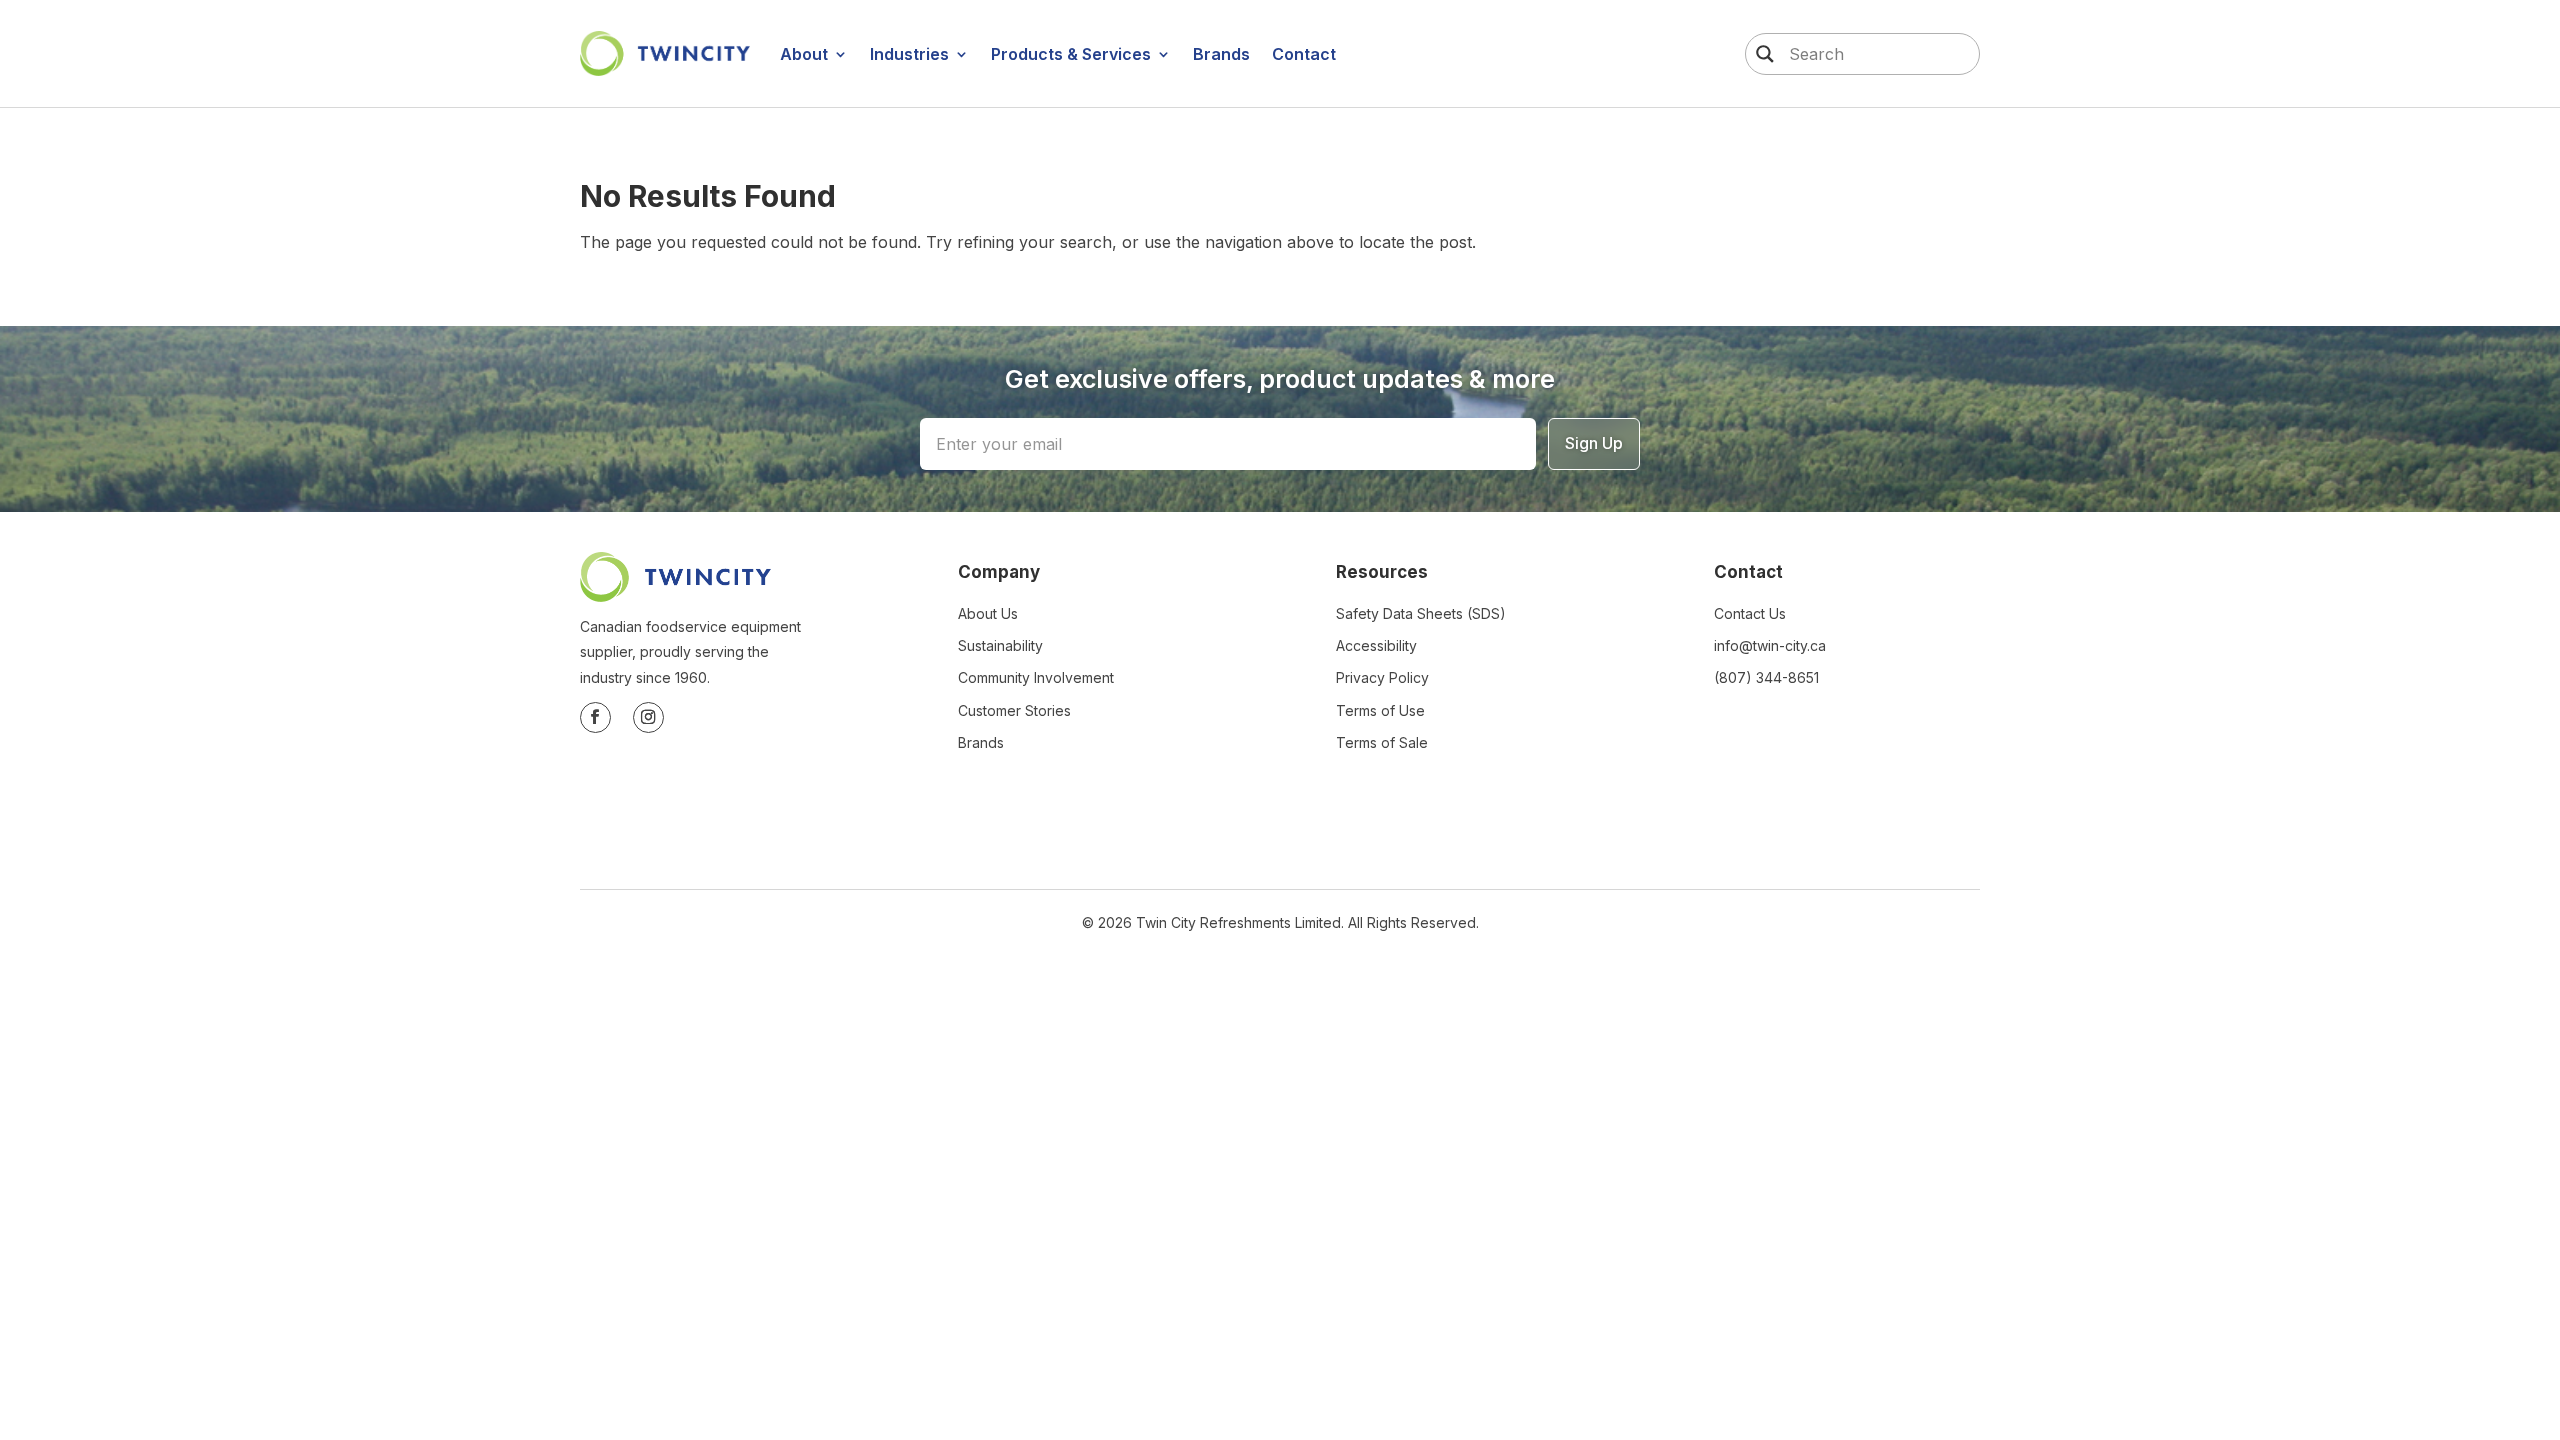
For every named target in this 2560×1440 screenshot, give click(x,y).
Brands (1221, 54)
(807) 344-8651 (1766, 677)
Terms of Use (1380, 710)
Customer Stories (1014, 710)
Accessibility (1376, 645)
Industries (909, 54)
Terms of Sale (1382, 742)
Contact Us (1750, 613)
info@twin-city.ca (1770, 645)
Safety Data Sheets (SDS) (1421, 613)
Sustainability (1000, 645)
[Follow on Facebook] (595, 717)
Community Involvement (1036, 677)
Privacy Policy (1382, 677)
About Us (988, 613)
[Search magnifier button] (1760, 54)
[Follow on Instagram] (648, 717)
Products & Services (1071, 54)
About (804, 54)
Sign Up (1594, 443)
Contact (1304, 54)
